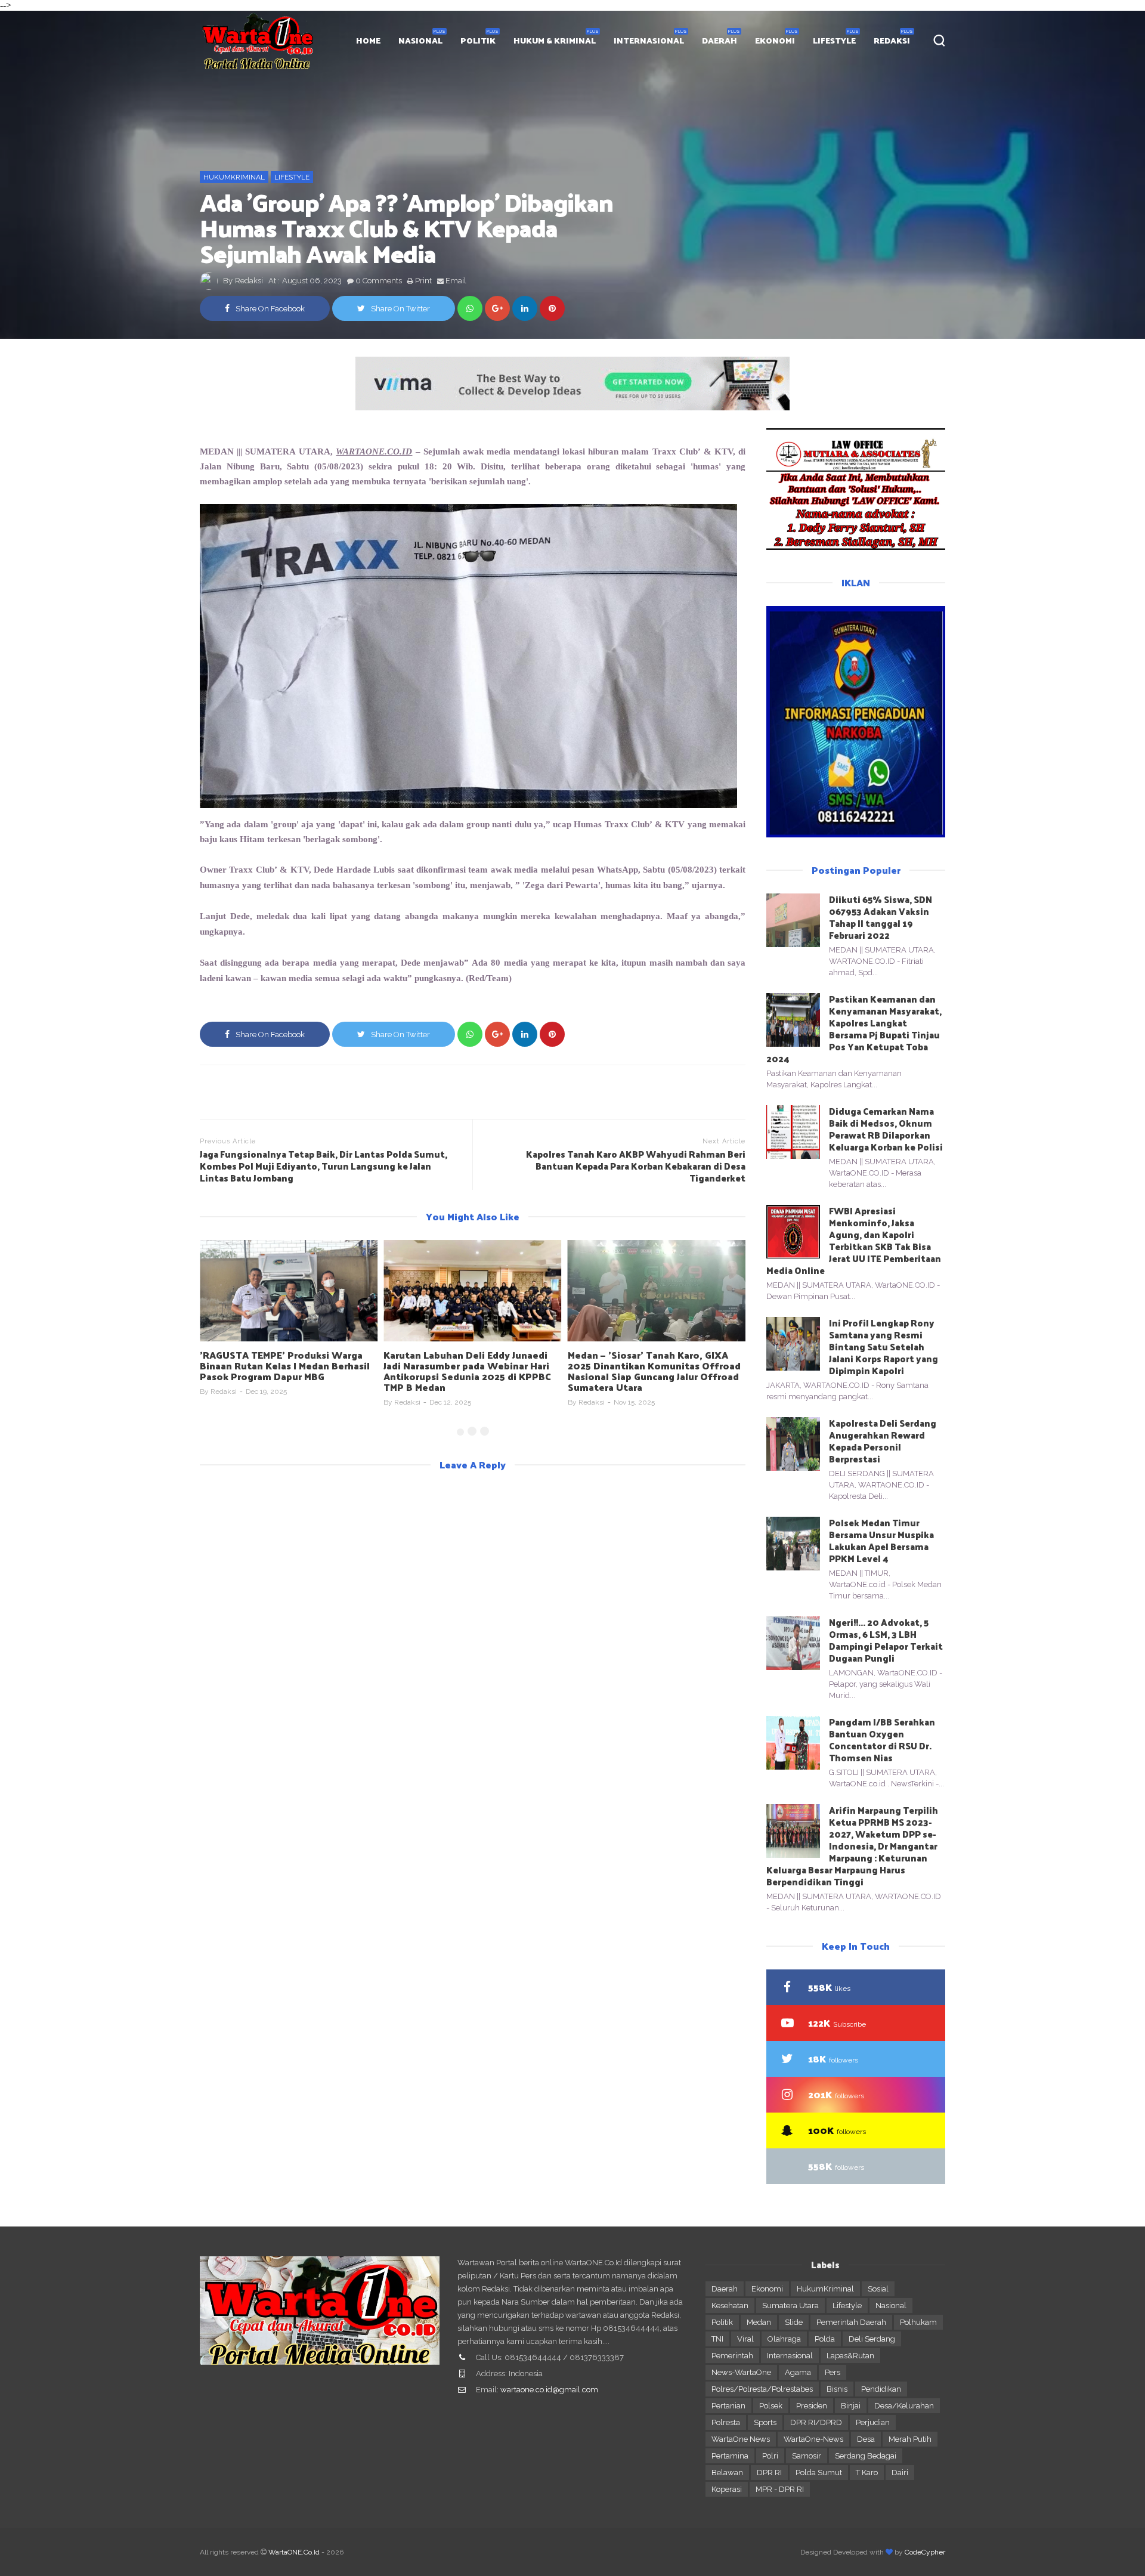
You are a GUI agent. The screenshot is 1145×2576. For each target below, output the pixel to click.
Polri (770, 2456)
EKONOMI (775, 40)
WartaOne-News (813, 2439)
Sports (765, 2422)
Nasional (891, 2306)
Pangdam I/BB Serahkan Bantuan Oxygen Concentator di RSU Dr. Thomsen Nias (882, 1740)
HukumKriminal (234, 177)
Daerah (725, 2289)
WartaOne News (741, 2439)
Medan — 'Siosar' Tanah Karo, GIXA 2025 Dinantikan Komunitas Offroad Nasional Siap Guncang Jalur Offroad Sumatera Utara (654, 1371)
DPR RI (769, 2473)
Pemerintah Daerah (851, 2322)
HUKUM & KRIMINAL (555, 40)
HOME (368, 40)
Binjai (851, 2406)
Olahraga (784, 2339)
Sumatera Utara (790, 2306)
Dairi (900, 2473)
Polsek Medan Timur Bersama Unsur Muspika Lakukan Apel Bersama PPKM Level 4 (881, 1540)
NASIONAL (420, 40)
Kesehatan (730, 2306)
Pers (833, 2372)
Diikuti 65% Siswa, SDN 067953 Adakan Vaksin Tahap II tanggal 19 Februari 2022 (881, 917)
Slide (794, 2322)
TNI (717, 2339)
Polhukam (918, 2322)
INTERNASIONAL (649, 40)
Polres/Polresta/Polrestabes (762, 2389)
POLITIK (478, 40)
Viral (745, 2339)
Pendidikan (881, 2389)
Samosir (807, 2456)
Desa (866, 2439)
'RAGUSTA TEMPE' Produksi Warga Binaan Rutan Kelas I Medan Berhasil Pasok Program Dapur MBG (285, 1366)
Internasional (790, 2356)
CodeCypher (925, 2552)
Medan (759, 2322)
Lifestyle (292, 177)
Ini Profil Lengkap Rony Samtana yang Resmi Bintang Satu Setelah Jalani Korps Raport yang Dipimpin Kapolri (883, 1346)
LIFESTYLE (834, 40)
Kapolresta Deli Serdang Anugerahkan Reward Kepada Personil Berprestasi (883, 1441)
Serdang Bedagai (866, 2456)
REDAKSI (892, 40)
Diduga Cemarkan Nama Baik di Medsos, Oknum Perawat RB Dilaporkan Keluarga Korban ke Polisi (886, 1129)
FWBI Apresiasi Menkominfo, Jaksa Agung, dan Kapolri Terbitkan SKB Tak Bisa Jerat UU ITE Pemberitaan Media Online (854, 1240)
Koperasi (727, 2489)
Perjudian (873, 2422)
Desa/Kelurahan (904, 2406)
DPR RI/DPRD (816, 2422)
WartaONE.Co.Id (294, 2552)
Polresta (726, 2422)
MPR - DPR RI (780, 2489)
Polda (825, 2339)
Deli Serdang (872, 2339)
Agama (798, 2372)
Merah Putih (910, 2439)
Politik (722, 2322)
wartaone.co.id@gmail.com (549, 2390)
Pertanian (728, 2406)
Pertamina (730, 2456)
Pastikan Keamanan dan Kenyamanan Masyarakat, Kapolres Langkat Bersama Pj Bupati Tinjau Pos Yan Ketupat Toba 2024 (854, 1029)
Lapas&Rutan (850, 2356)
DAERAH (720, 40)
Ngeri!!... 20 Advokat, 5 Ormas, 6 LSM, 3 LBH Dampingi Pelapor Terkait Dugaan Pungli (886, 1640)
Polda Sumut (819, 2473)
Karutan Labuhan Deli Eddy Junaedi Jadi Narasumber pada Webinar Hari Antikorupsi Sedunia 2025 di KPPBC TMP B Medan (467, 1371)
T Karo (867, 2473)
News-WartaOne (741, 2372)
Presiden (812, 2406)
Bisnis (837, 2389)
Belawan (727, 2473)
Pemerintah (732, 2356)
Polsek (771, 2406)
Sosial (878, 2289)
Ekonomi (767, 2289)
